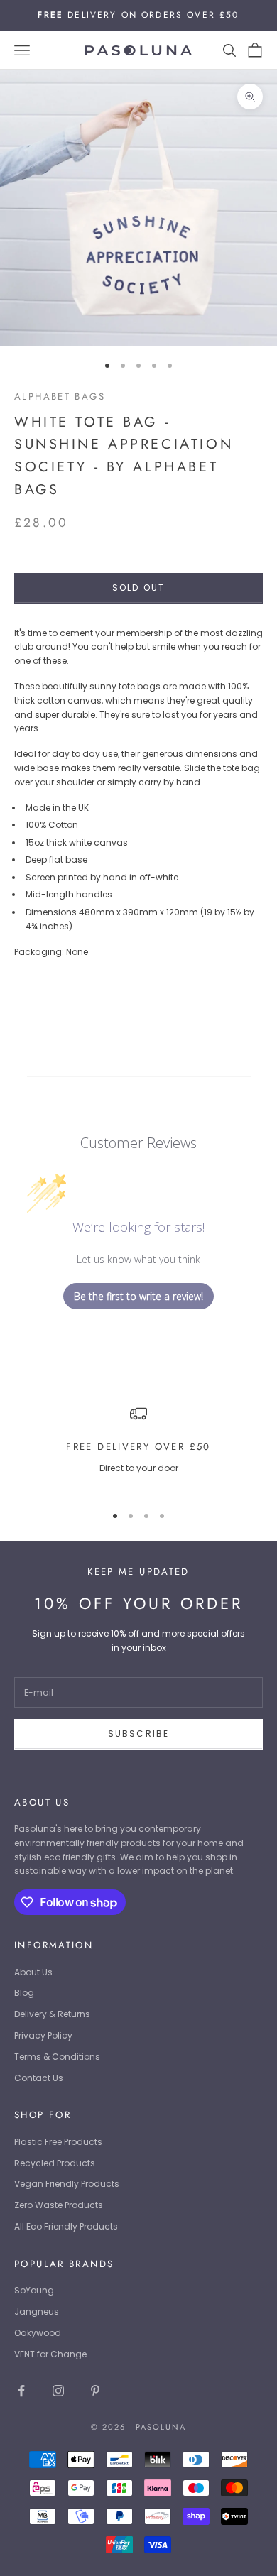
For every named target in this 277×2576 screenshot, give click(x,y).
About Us (33, 1972)
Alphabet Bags (60, 397)
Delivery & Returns (52, 2014)
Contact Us (39, 2078)
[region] (138, 1448)
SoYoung (34, 2290)
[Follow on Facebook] (21, 2391)
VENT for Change (50, 2354)
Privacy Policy (43, 2035)
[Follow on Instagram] (58, 2391)
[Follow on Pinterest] (95, 2391)
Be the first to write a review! (138, 1296)
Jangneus (37, 2312)
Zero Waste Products (59, 2205)
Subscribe (138, 1734)
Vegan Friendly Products (67, 2184)
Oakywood (38, 2333)
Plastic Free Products (58, 2142)
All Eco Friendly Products (66, 2226)
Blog (24, 1993)
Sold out (138, 588)
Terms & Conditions (57, 2057)
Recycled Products (55, 2163)
